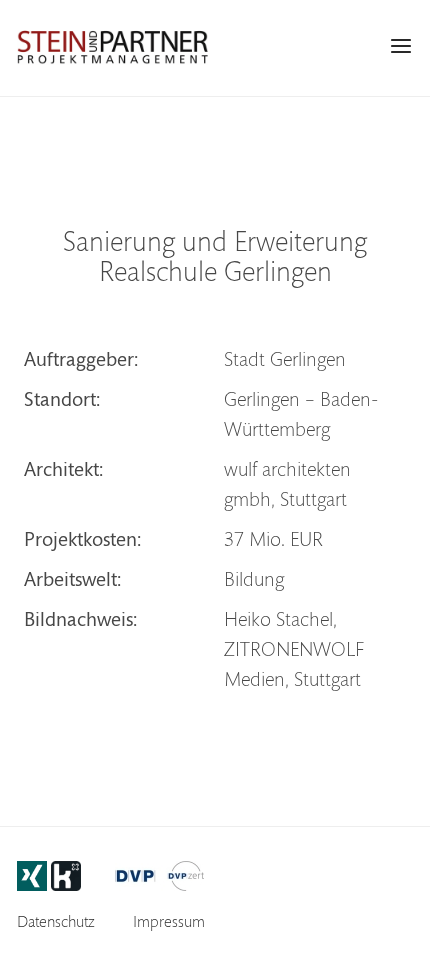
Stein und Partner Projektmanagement (112, 47)
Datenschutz (56, 923)
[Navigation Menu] (401, 46)
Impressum (169, 923)
